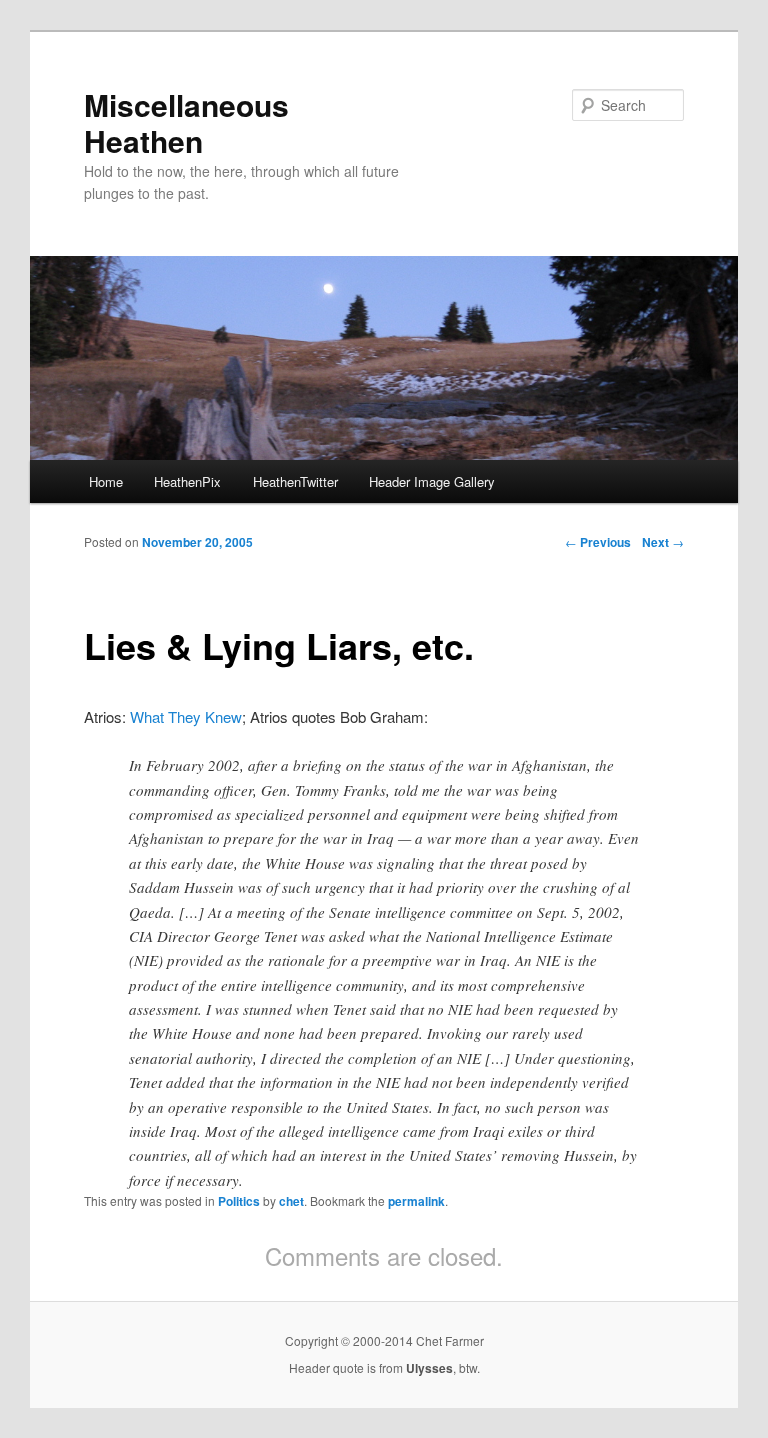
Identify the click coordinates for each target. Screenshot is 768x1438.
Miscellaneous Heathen (186, 122)
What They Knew (186, 716)
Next (663, 542)
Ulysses (429, 1368)
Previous (598, 542)
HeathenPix (187, 481)
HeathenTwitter (295, 481)
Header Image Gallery (432, 481)
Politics (239, 1201)
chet (291, 1201)
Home (106, 481)
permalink (416, 1201)
